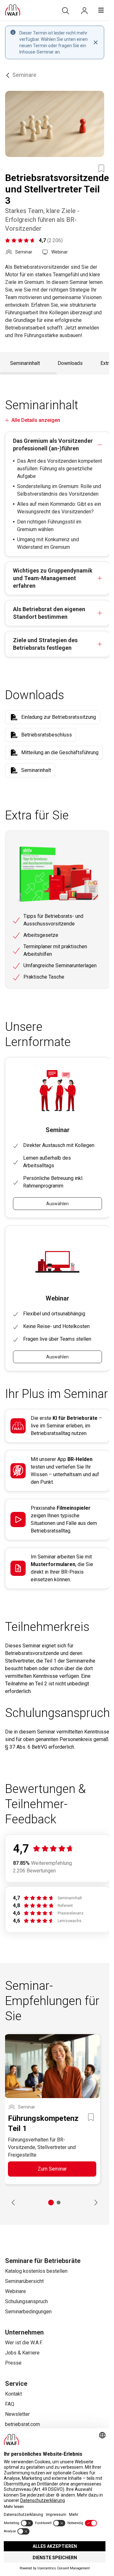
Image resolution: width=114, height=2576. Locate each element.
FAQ (10, 2404)
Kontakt (13, 2394)
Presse (13, 2363)
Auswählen (57, 1204)
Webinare (16, 2291)
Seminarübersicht (24, 2281)
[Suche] (66, 11)
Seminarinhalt (25, 363)
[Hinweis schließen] (96, 42)
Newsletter (17, 2414)
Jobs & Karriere (22, 2353)
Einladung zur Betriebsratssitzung (59, 717)
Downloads (70, 363)
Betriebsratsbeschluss (47, 735)
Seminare (24, 75)
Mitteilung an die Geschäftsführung (60, 752)
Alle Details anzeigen (36, 420)
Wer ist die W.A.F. (24, 2343)
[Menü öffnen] (101, 10)
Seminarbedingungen (28, 2312)
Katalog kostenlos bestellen (36, 2271)
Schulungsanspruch (26, 2301)
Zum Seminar (52, 2169)
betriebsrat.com (22, 2424)
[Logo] (13, 10)
